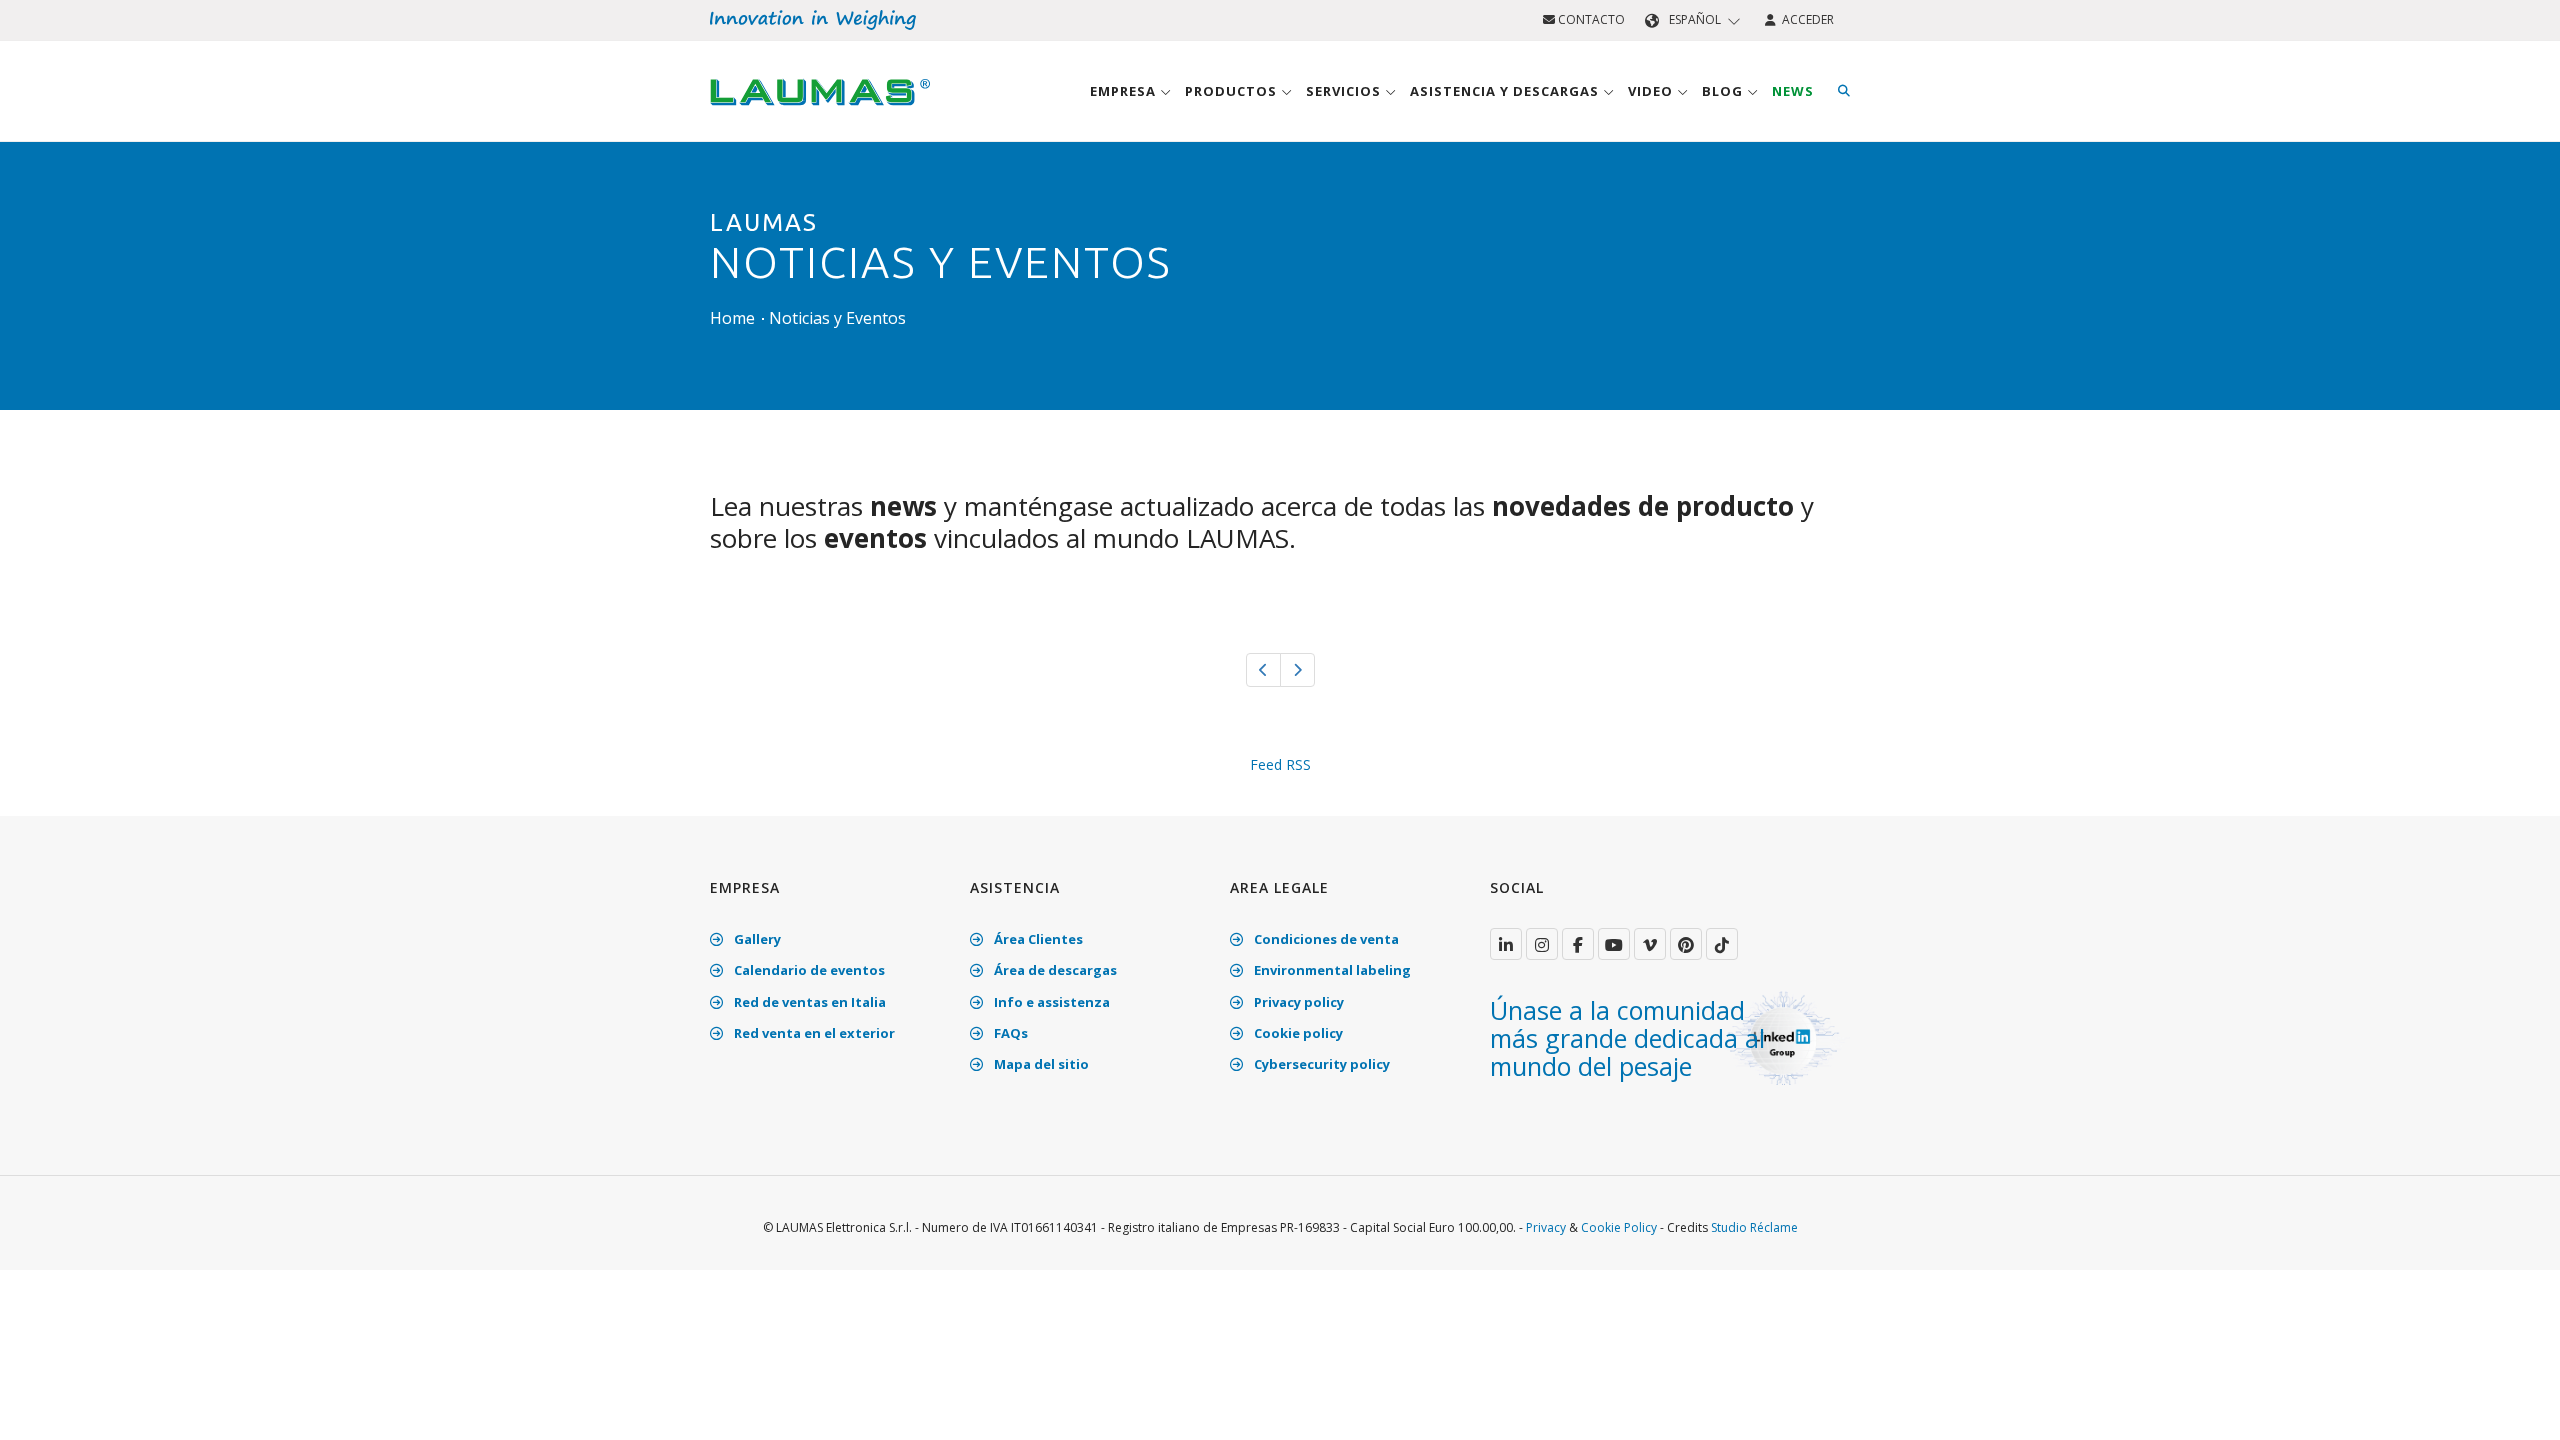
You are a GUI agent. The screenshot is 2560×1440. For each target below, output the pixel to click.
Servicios (1345, 91)
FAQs (1009, 1033)
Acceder (1805, 19)
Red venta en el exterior (813, 1033)
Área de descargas (1054, 970)
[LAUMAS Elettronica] (1506, 944)
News (1793, 91)
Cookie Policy (1619, 1227)
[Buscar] (1844, 91)
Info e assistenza (1050, 1002)
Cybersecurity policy (1320, 1064)
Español (1695, 19)
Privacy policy (1297, 1002)
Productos (1233, 91)
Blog (1724, 91)
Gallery (756, 939)
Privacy (1546, 1227)
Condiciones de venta (1325, 939)
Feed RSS (1280, 764)
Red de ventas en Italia (808, 1002)
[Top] (2514, 1404)
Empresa (1125, 91)
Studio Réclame (1754, 1227)
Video (1652, 91)
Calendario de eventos (808, 970)
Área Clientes (1037, 939)
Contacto (1590, 19)
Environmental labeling (1331, 970)
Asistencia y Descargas (1506, 91)
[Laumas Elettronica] (820, 111)
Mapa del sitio (1040, 1064)
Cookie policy (1297, 1033)
